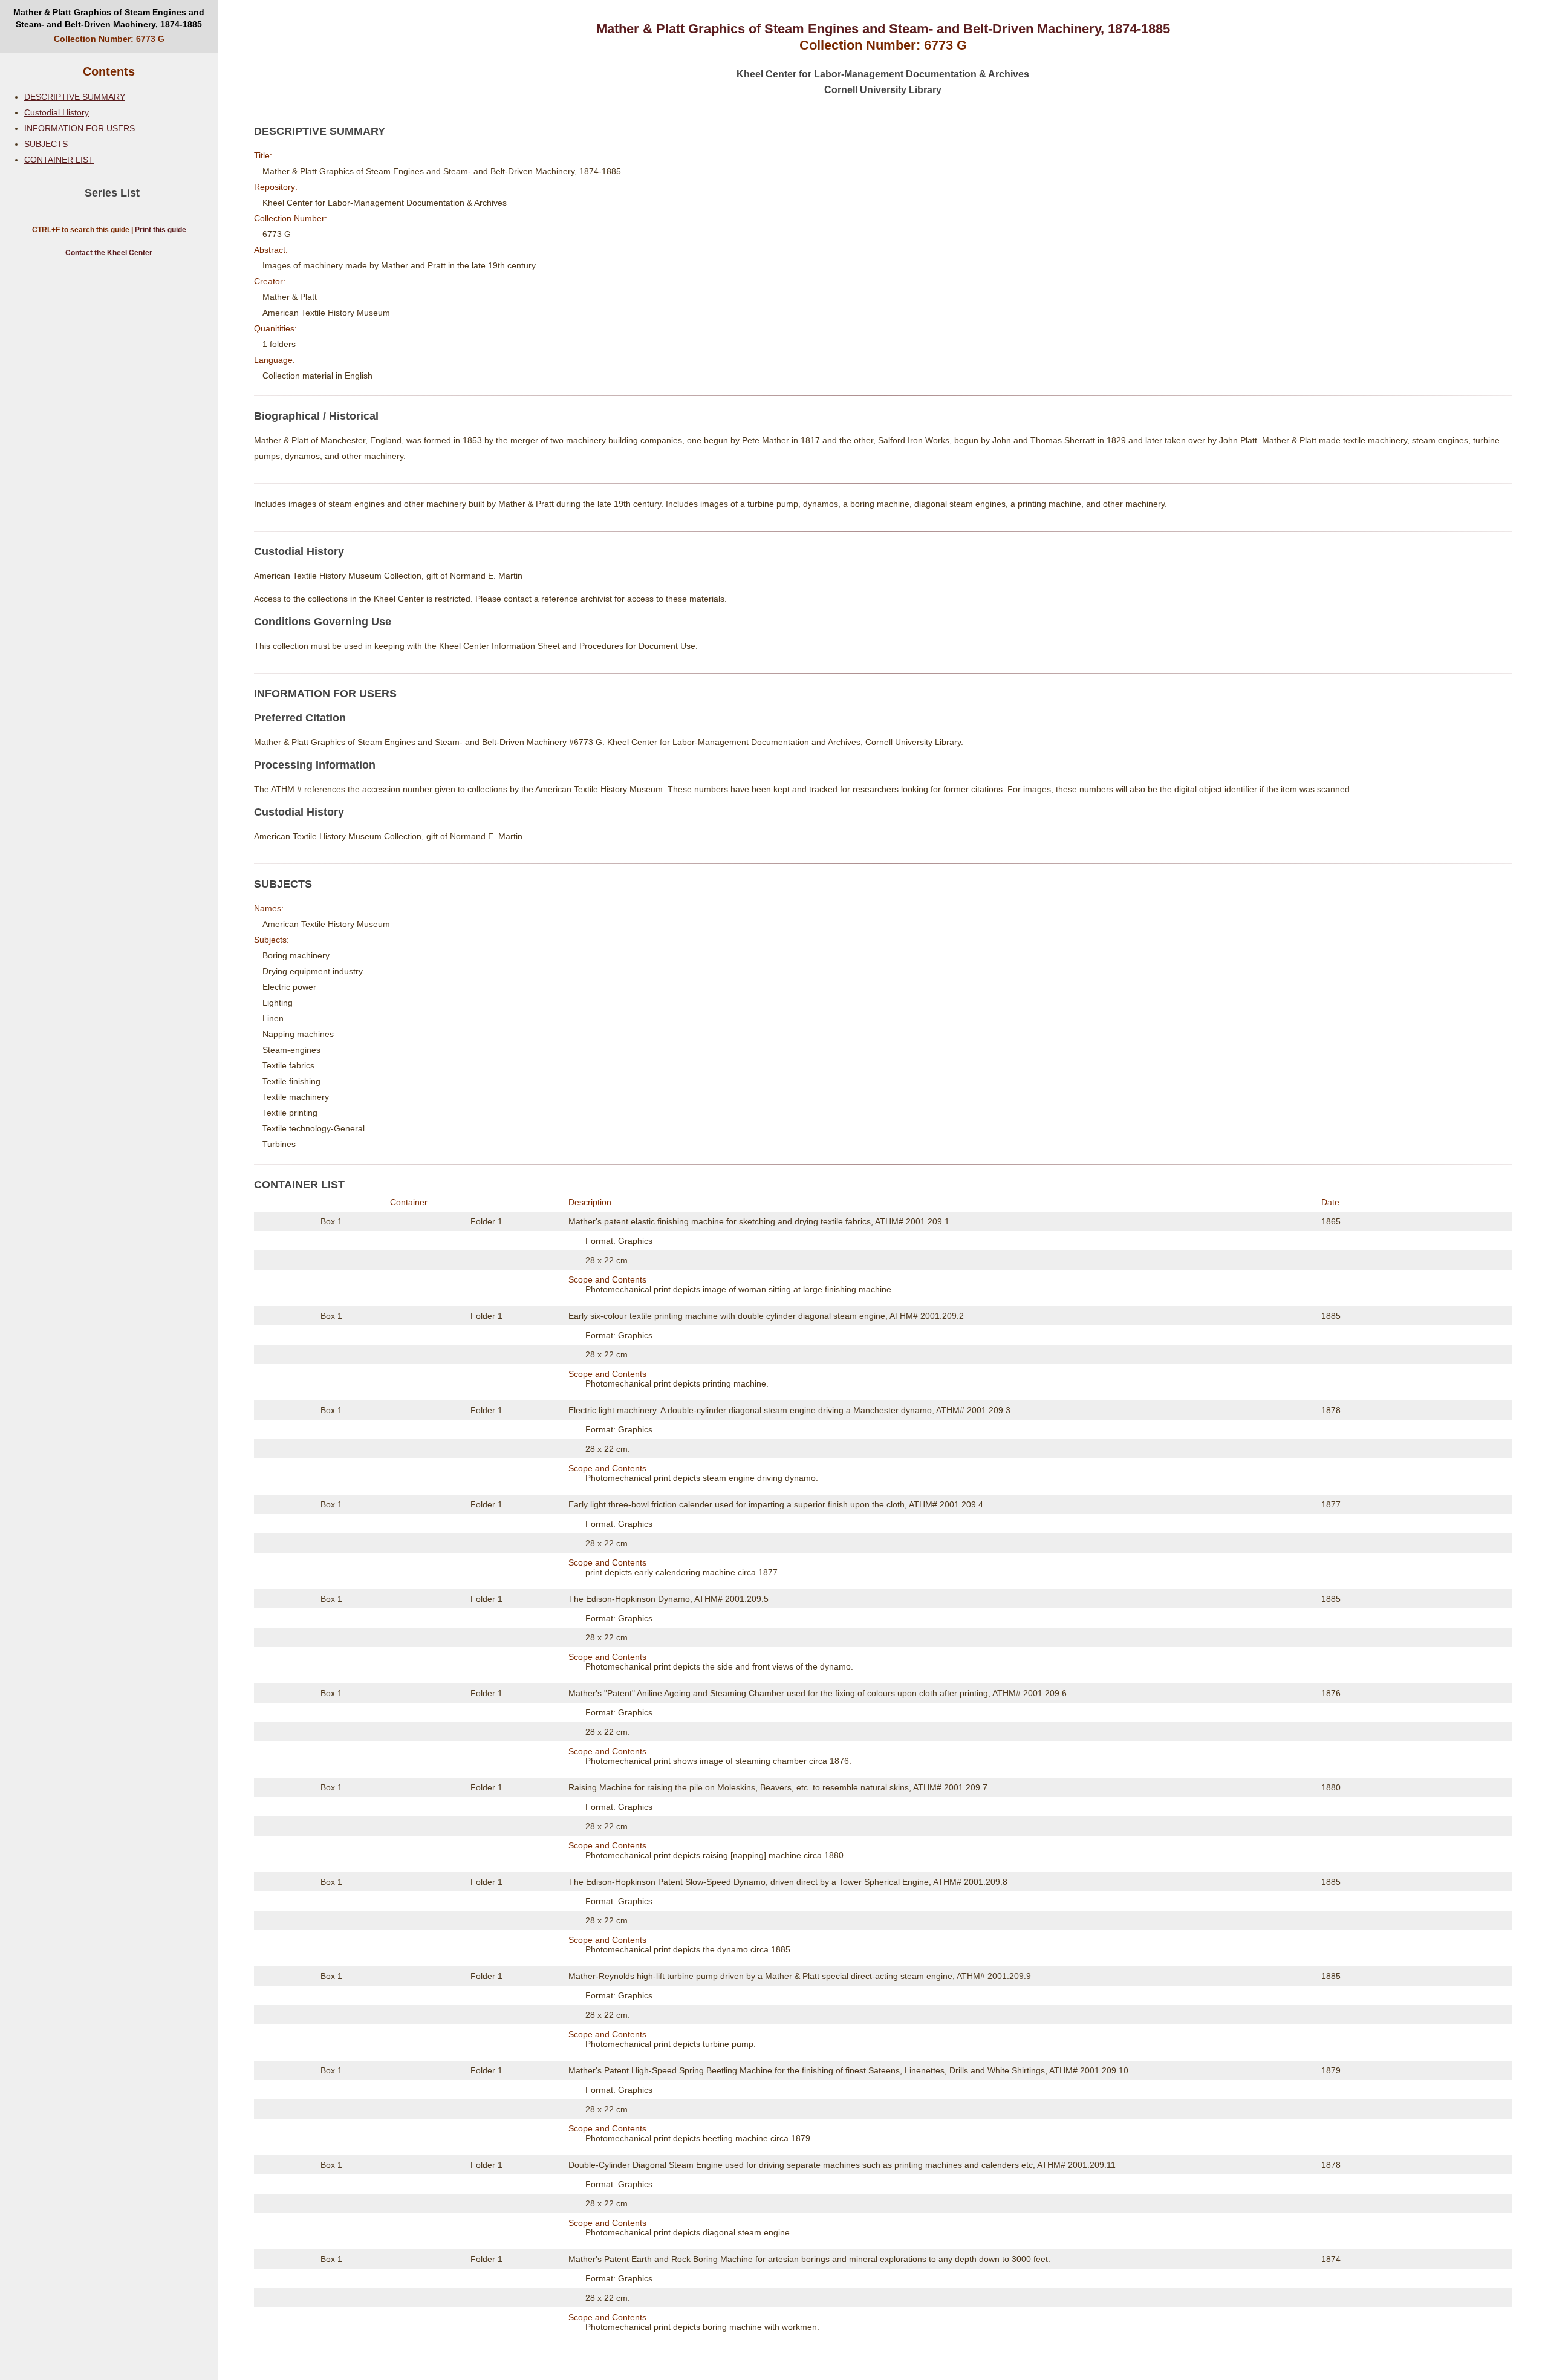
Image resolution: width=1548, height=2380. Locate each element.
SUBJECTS (46, 144)
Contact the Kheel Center (109, 253)
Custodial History (57, 112)
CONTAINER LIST (59, 160)
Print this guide (161, 230)
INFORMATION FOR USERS (80, 128)
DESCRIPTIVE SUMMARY (75, 97)
